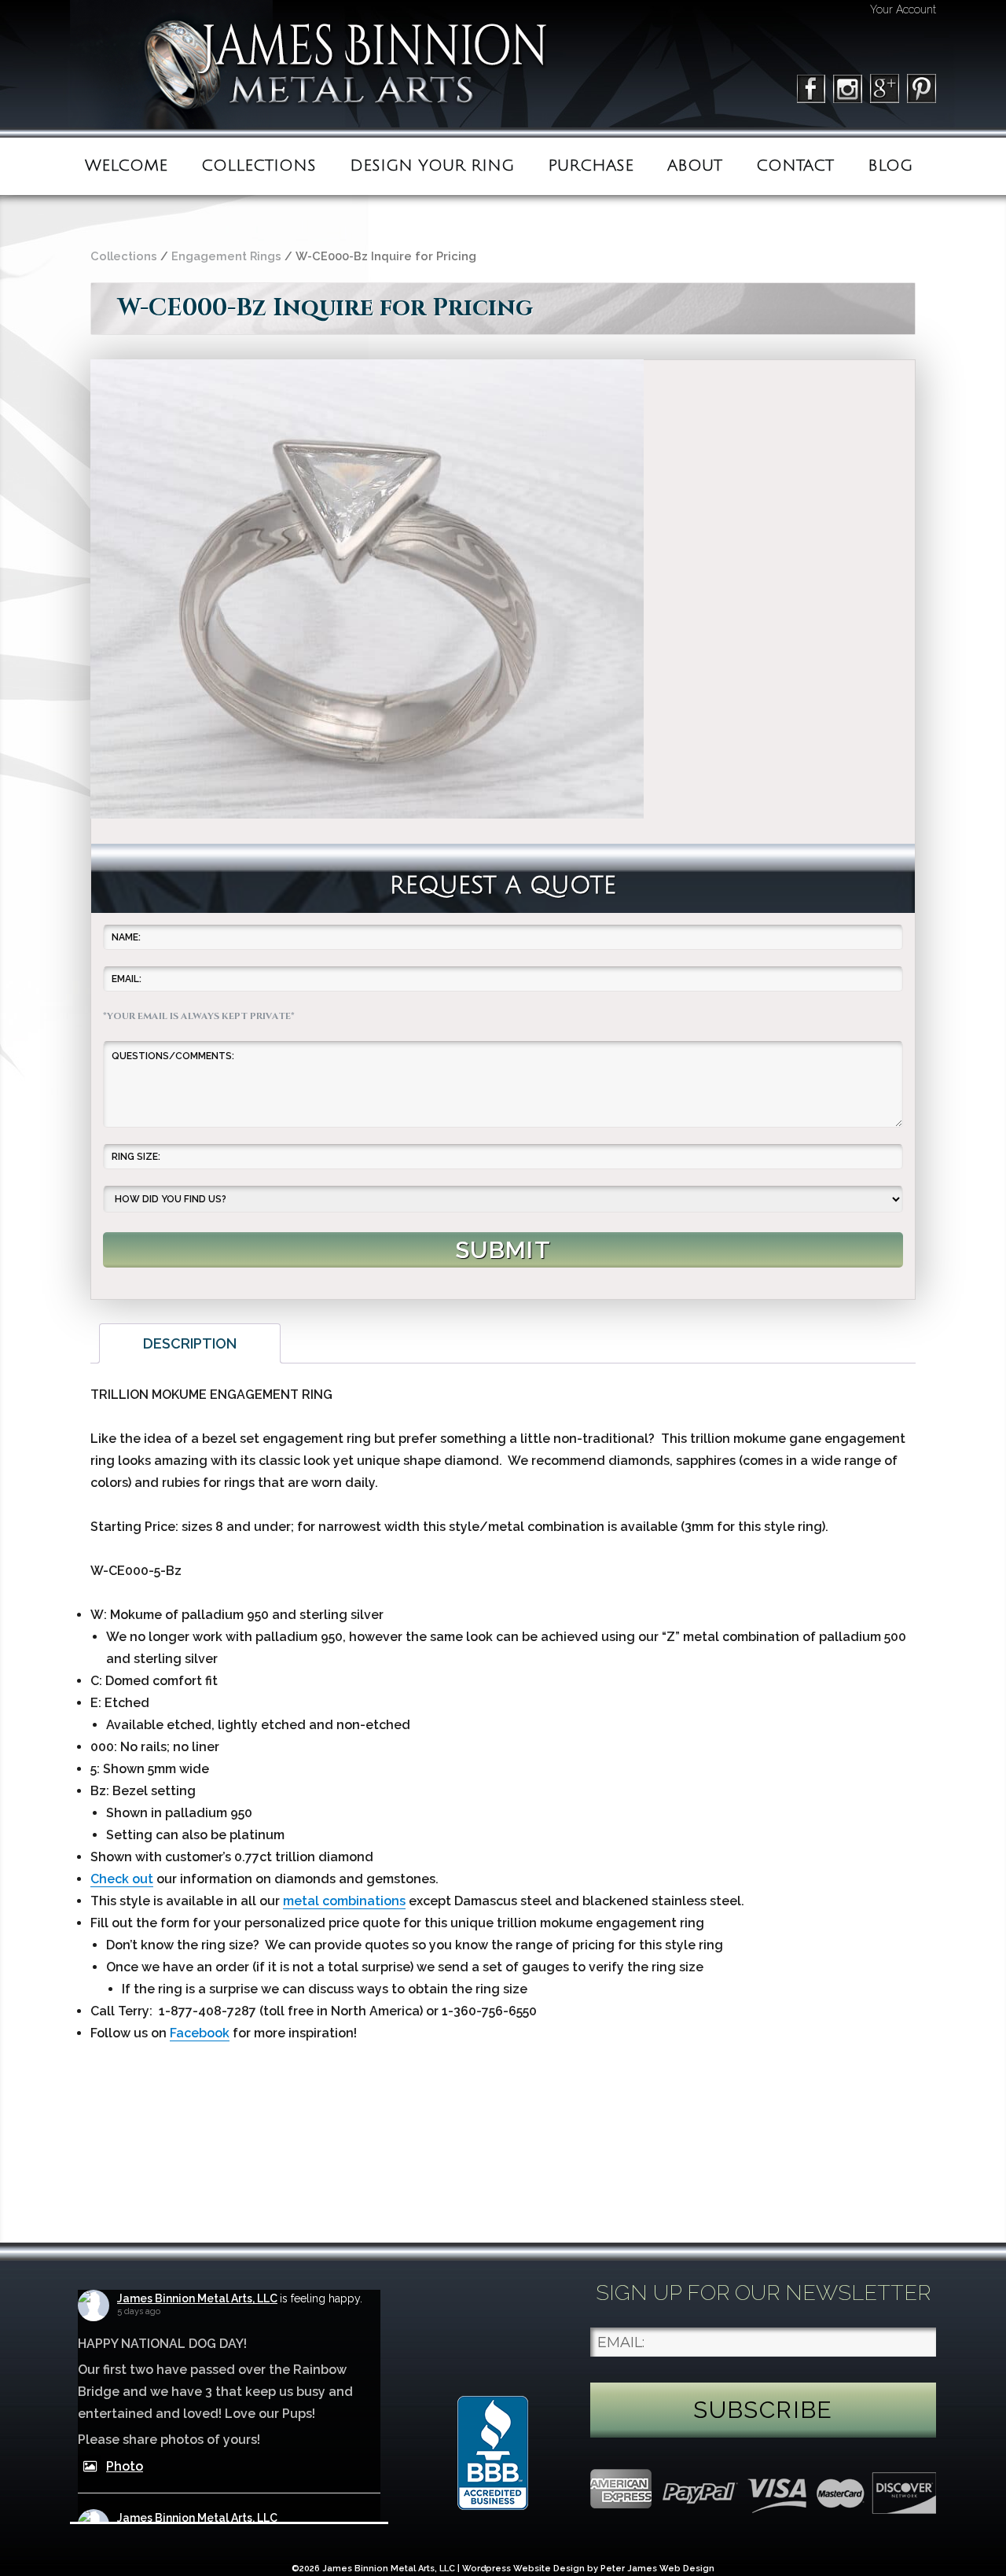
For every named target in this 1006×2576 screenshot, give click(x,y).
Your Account (903, 9)
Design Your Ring (432, 166)
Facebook (200, 2033)
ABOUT (695, 166)
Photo (125, 2466)
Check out (122, 1879)
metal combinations (344, 1901)
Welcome (126, 166)
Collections (259, 166)
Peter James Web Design (657, 2569)
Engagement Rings (226, 256)
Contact (795, 166)
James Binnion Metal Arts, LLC (197, 2298)
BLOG (890, 166)
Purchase (591, 166)
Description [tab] (190, 1343)
